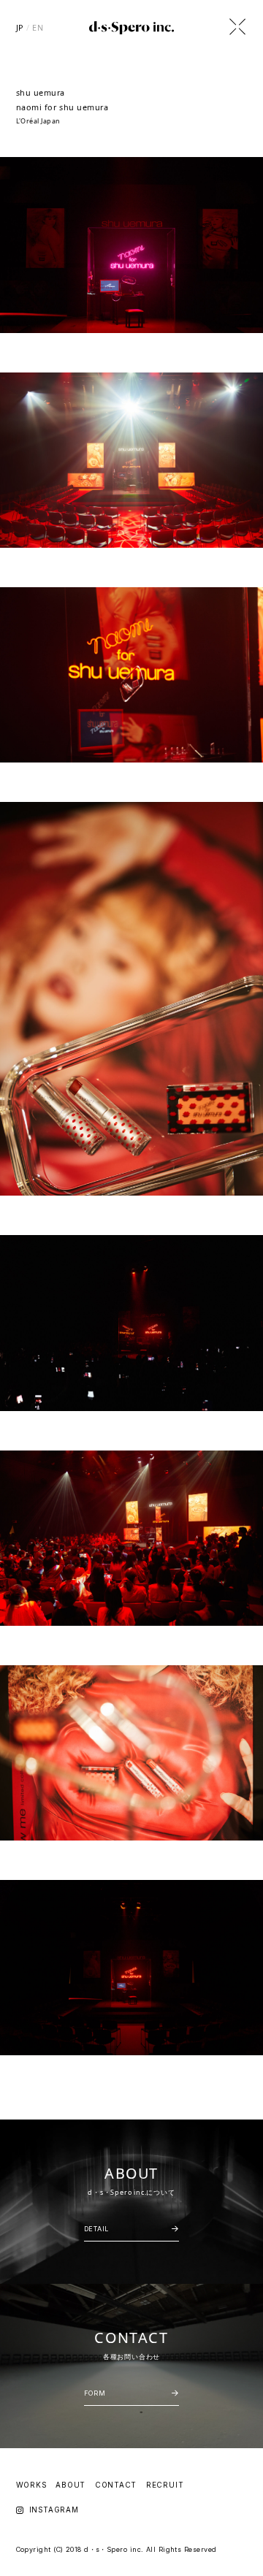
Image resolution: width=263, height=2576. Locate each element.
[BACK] (238, 27)
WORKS (31, 2485)
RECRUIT (165, 2485)
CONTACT (116, 2485)
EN (38, 27)
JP (20, 27)
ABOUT (70, 2485)
